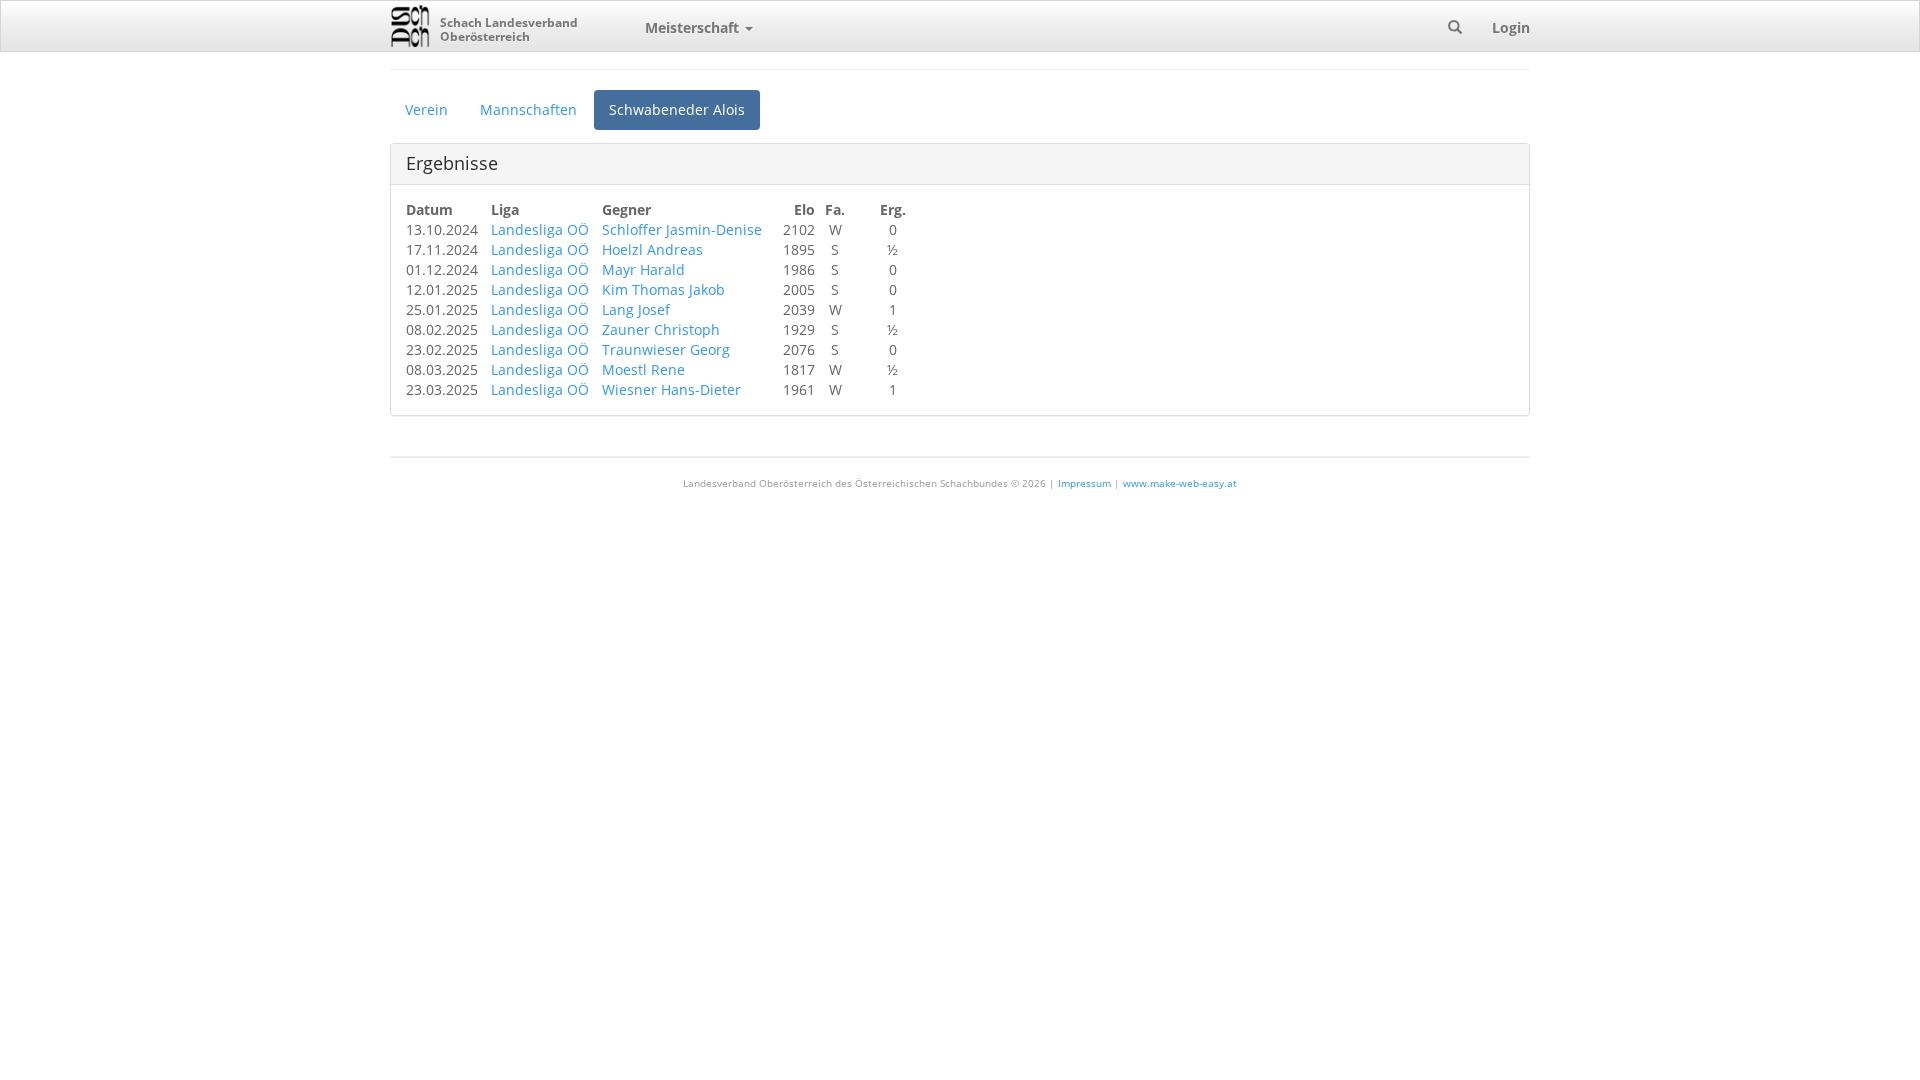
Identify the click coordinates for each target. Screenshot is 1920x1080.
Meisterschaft (694, 27)
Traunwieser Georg (666, 349)
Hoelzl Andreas (652, 249)
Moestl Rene (643, 369)
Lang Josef (636, 309)
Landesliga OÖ (540, 229)
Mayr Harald (643, 269)
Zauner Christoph (661, 329)
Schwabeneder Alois (677, 109)
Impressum (1084, 483)
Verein (426, 109)
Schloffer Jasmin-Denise (682, 229)
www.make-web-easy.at (1180, 483)
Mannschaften (528, 109)
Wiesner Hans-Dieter (671, 389)
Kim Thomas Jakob (663, 289)
